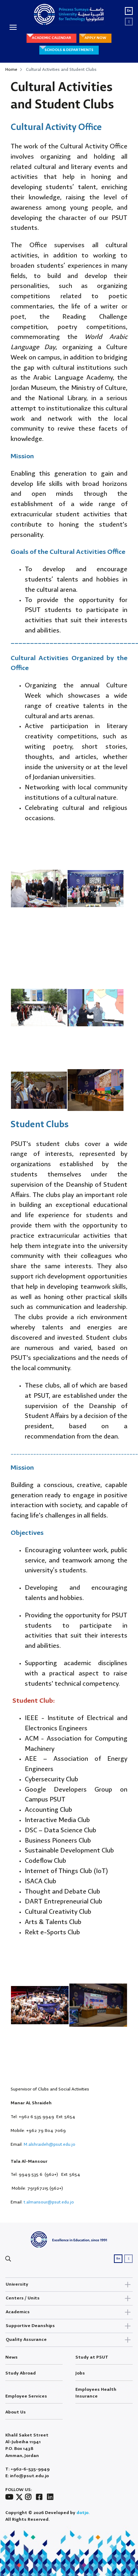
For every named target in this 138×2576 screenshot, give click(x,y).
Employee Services (26, 2396)
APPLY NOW (95, 38)
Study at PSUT (92, 2357)
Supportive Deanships (30, 2326)
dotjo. (83, 2513)
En (129, 11)
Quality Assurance (26, 2340)
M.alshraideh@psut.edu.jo (50, 2144)
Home (11, 70)
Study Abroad (21, 2373)
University (17, 2284)
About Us (16, 2412)
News (11, 2357)
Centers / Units (23, 2298)
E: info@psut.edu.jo (27, 2476)
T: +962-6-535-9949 (27, 2469)
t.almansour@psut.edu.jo (49, 2202)
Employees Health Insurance (96, 2393)
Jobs (80, 2373)
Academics (18, 2312)
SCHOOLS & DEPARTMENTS (69, 50)
